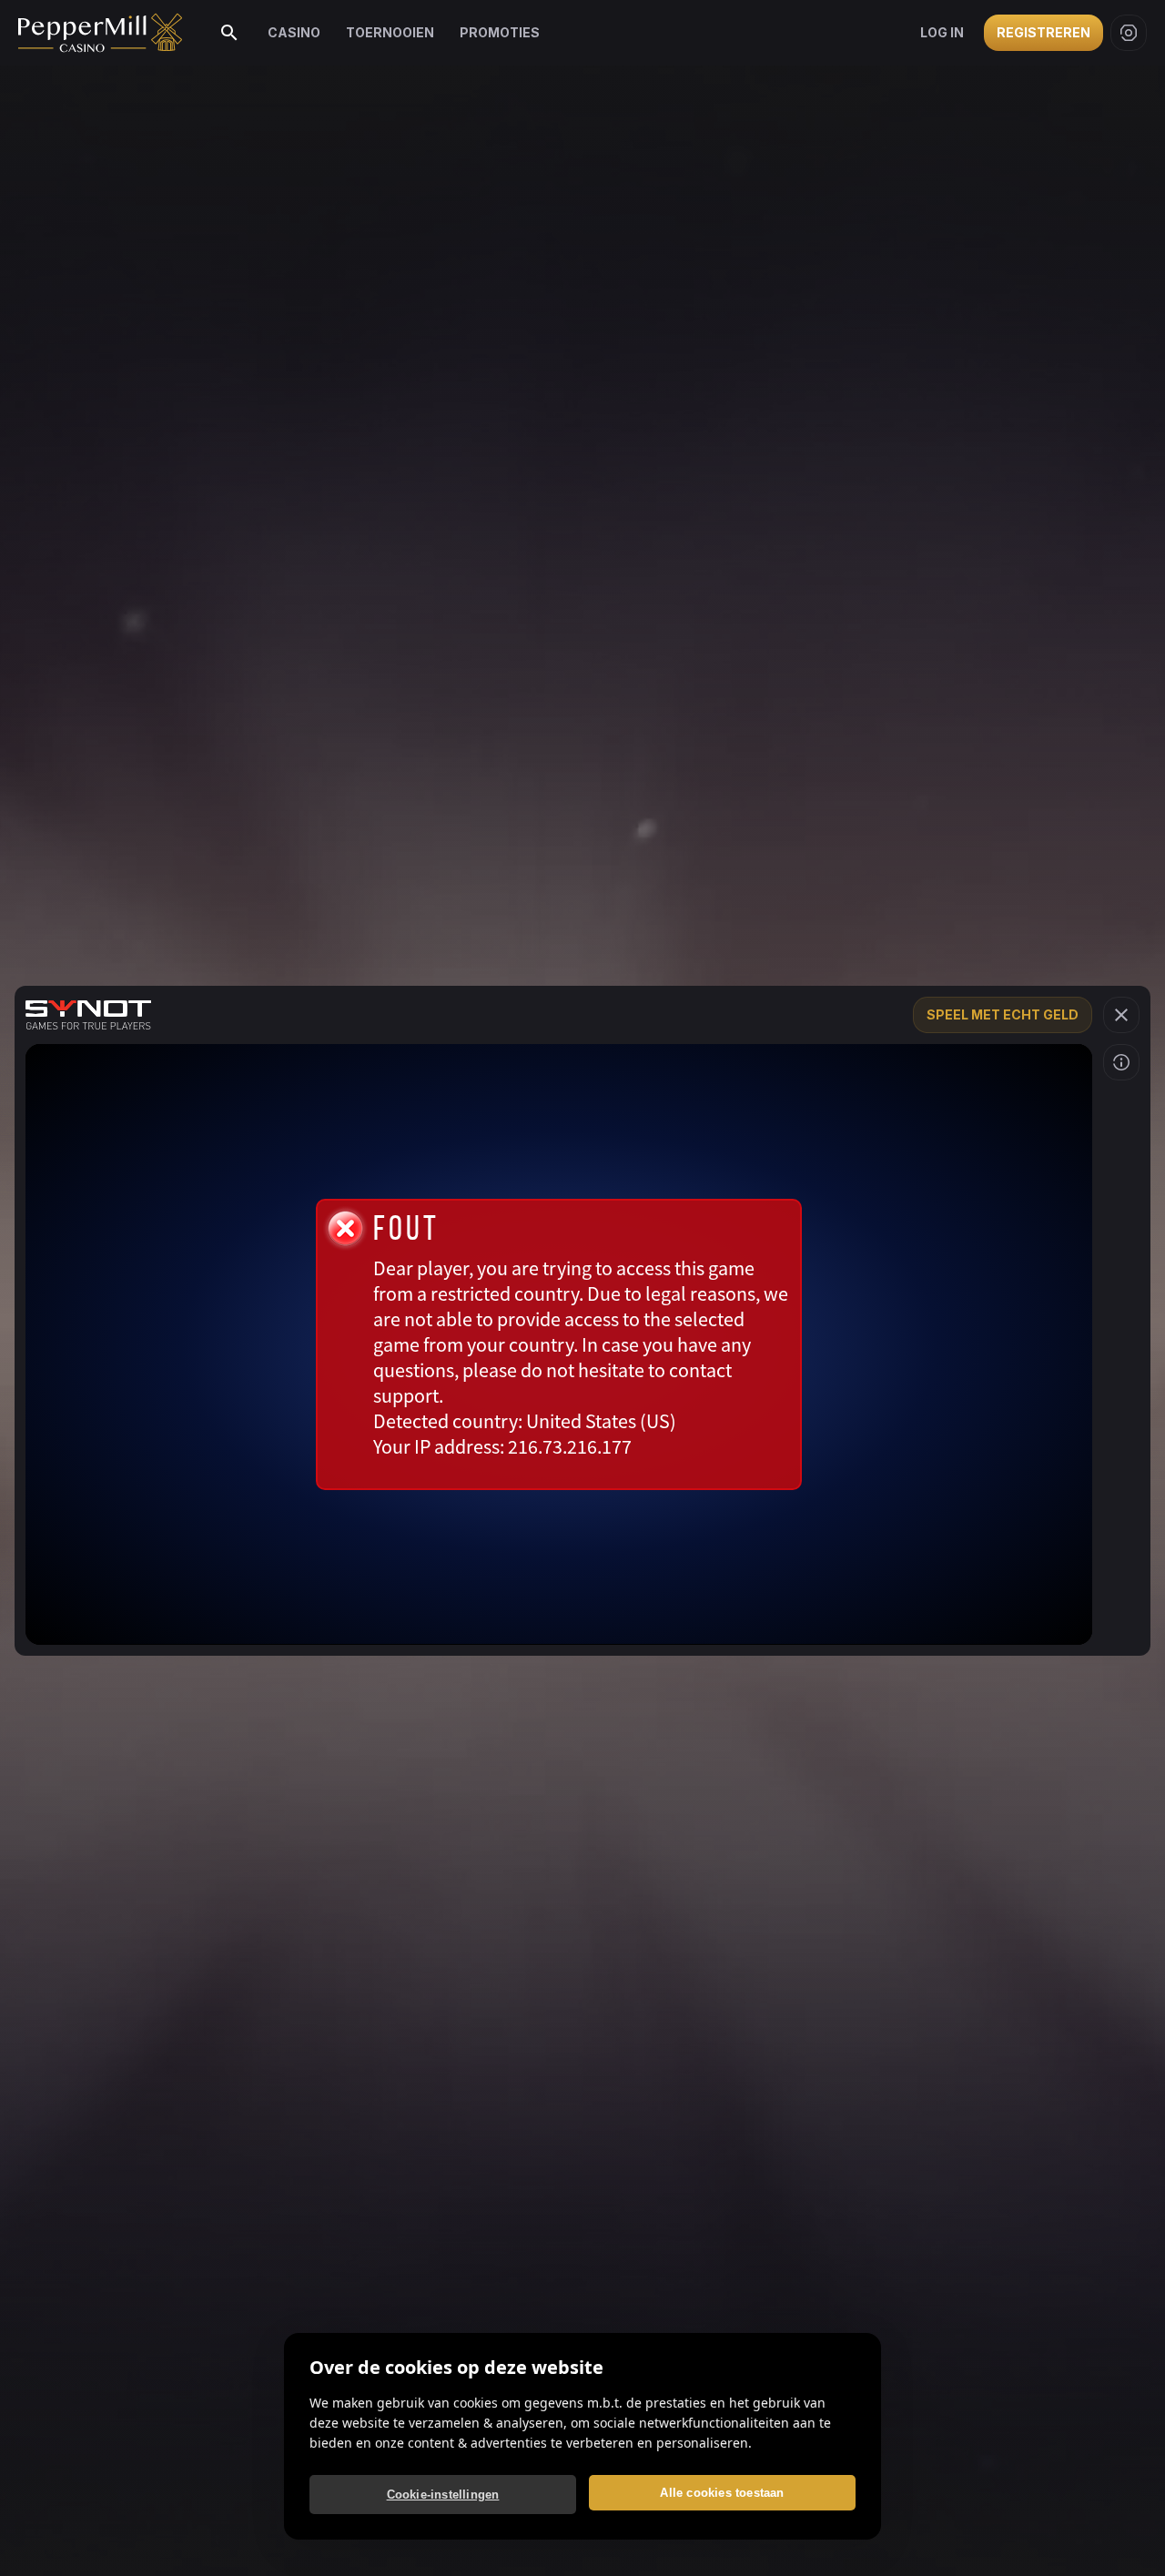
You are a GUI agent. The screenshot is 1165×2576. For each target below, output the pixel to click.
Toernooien (390, 32)
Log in (942, 32)
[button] (1121, 1015)
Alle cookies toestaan (722, 2493)
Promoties (500, 32)
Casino (294, 32)
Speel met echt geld (1003, 1014)
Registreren (1043, 32)
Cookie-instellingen (443, 2495)
